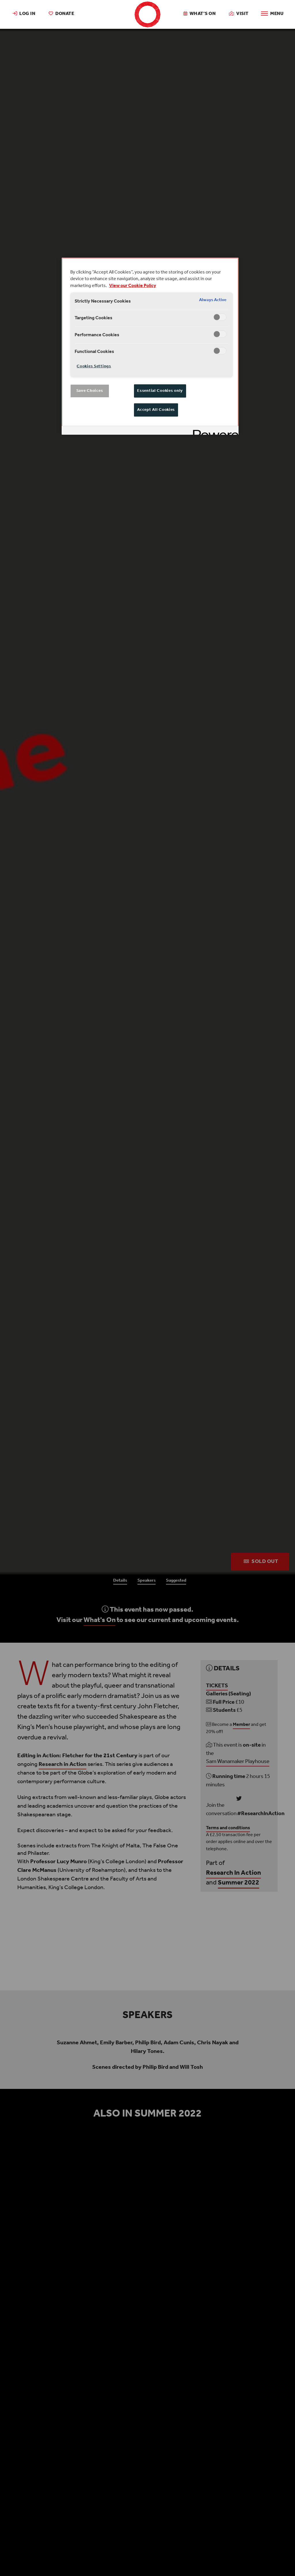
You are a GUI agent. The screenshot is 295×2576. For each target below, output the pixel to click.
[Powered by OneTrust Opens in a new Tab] (214, 431)
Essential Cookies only (160, 391)
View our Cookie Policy (133, 286)
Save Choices (90, 391)
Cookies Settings (94, 366)
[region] (150, 346)
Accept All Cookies (156, 410)
